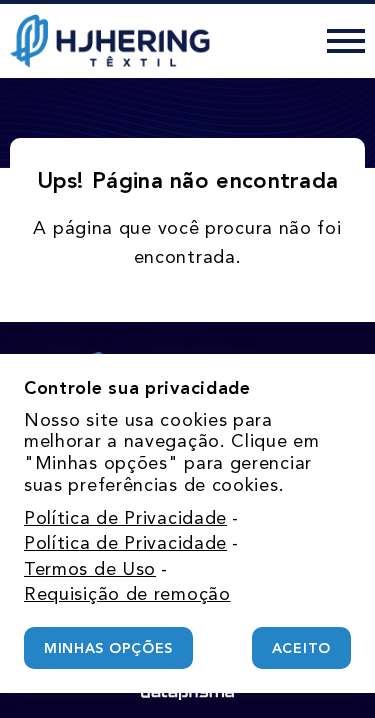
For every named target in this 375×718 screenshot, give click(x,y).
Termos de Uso (90, 569)
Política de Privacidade (125, 518)
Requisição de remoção (127, 594)
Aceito (301, 648)
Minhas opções (108, 648)
